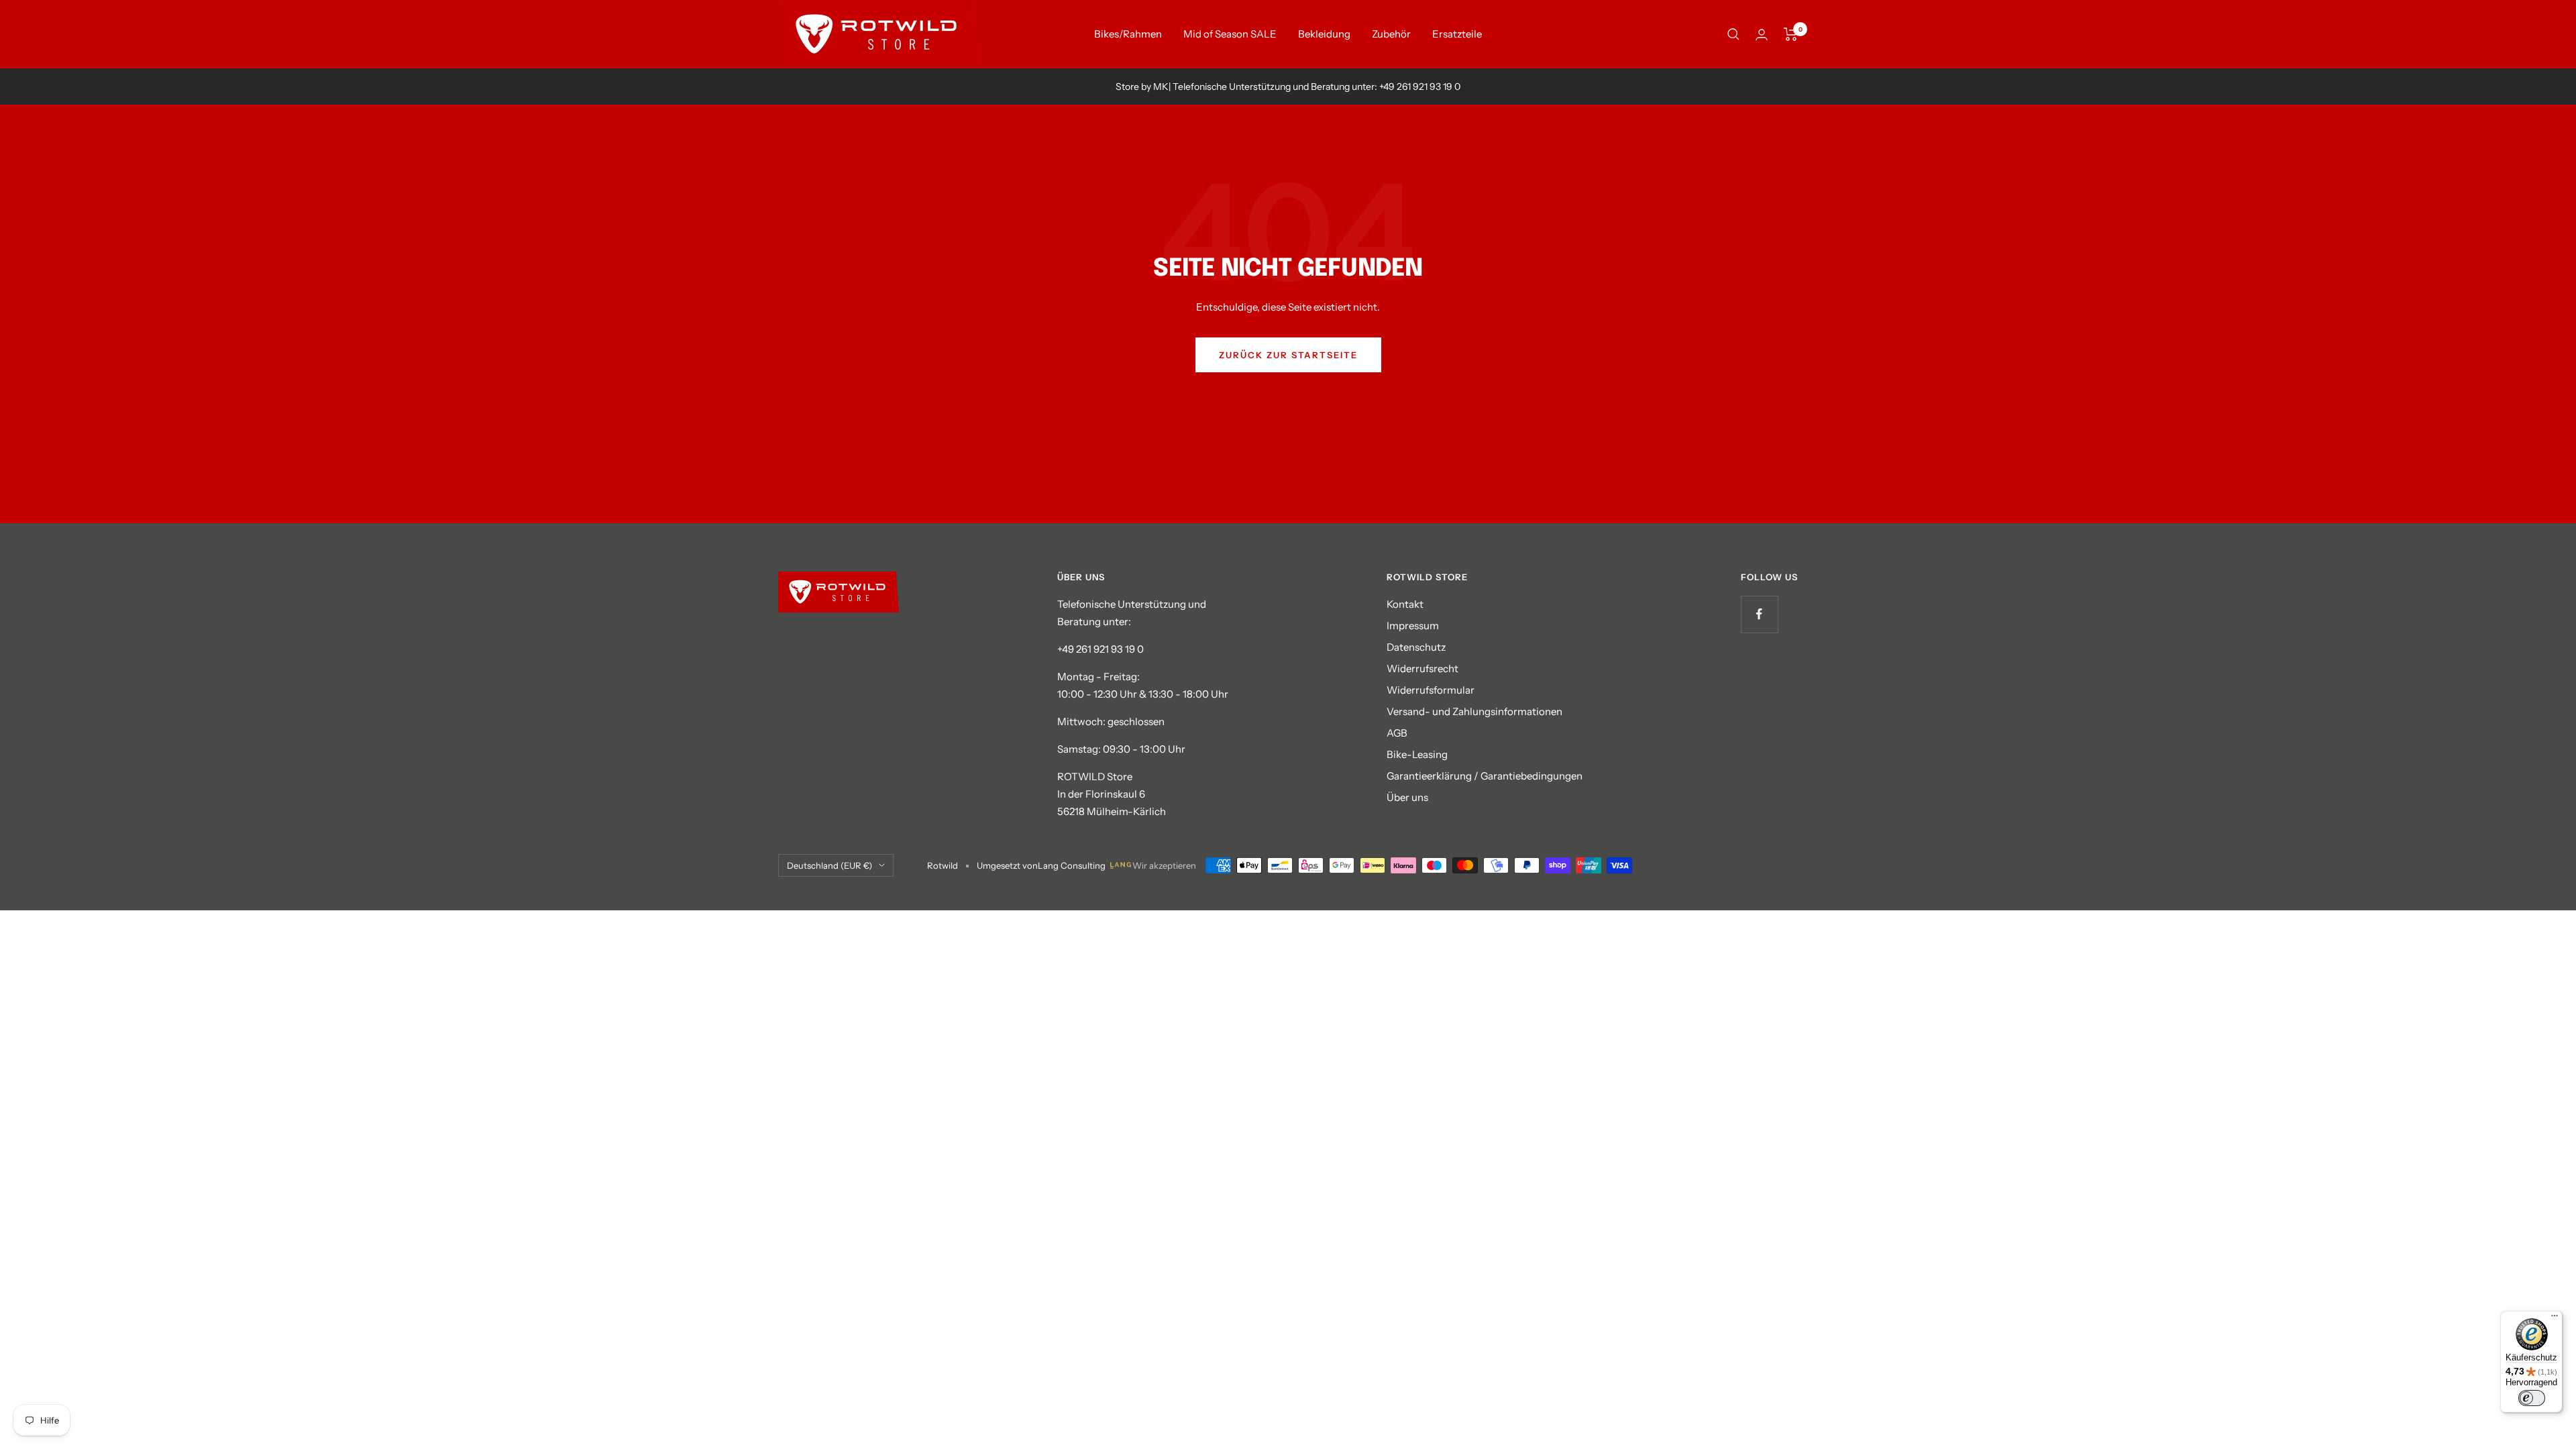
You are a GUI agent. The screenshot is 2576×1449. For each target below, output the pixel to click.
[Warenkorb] (1791, 34)
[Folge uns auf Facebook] (1759, 614)
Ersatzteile (1457, 34)
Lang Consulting (1072, 865)
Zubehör (1391, 34)
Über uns (1407, 797)
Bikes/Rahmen (1128, 34)
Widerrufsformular (1431, 690)
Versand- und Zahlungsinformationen (1474, 711)
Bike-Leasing (1417, 754)
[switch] (2532, 1398)
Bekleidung (1324, 34)
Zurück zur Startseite (1288, 355)
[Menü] (2555, 1319)
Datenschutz (1416, 647)
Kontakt (1405, 604)
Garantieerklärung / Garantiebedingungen (1485, 776)
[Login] (1762, 35)
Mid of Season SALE (1230, 34)
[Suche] (1733, 34)
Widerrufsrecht (1423, 668)
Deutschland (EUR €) (829, 865)
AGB (1397, 733)
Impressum (1413, 626)
